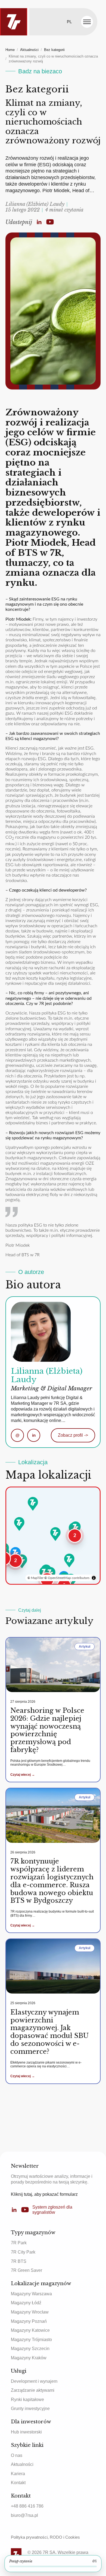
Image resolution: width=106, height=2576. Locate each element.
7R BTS (19, 2261)
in (34, 1435)
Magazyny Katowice (30, 2330)
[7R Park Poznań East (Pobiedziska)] (19, 1524)
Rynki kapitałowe (27, 2400)
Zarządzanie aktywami (33, 2390)
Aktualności (29, 50)
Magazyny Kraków (29, 2358)
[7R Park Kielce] (69, 1560)
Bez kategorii (54, 50)
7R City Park (23, 2252)
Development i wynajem (34, 2381)
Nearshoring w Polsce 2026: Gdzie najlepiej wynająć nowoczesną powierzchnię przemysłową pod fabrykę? (47, 1730)
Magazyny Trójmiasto (31, 2340)
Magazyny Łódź (26, 2303)
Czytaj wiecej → (23, 1775)
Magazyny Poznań (29, 2321)
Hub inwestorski (26, 2432)
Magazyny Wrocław (30, 2312)
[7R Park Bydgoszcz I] (33, 1504)
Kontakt (18, 2483)
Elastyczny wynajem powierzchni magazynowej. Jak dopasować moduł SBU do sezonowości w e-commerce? (49, 2032)
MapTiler (37, 1578)
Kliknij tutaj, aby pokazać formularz (44, 2194)
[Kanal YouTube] (50, 222)
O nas (17, 2455)
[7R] (14, 22)
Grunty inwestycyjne (30, 2409)
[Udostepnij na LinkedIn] (39, 222)
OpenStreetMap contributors (69, 1578)
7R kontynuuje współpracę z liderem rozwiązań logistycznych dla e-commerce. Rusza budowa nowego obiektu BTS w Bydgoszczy (52, 1881)
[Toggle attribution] (94, 1578)
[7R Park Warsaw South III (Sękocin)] (76, 1528)
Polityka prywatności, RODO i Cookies (45, 2537)
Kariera (18, 2474)
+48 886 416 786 (27, 2506)
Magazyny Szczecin (30, 2349)
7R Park (19, 2243)
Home (10, 50)
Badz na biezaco (40, 71)
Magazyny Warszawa (31, 2294)
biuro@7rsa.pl (24, 2515)
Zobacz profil (73, 1435)
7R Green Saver (26, 2270)
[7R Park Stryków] (55, 1534)
